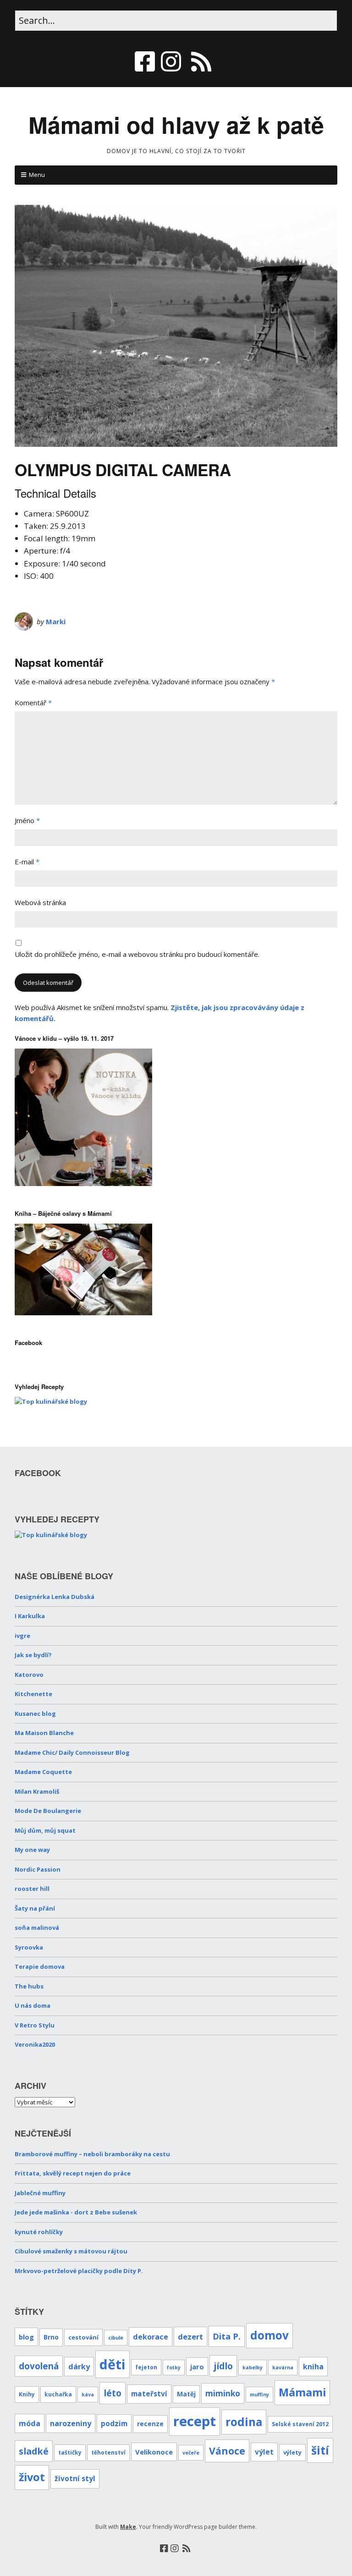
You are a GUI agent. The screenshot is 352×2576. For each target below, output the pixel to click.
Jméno (27, 820)
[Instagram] (171, 61)
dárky (79, 2367)
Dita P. (227, 2336)
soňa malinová (37, 1928)
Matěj (186, 2394)
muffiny (259, 2395)
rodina (244, 2422)
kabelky (253, 2367)
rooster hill (32, 1889)
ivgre (22, 1636)
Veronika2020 (35, 2044)
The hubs (29, 1986)
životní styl (75, 2479)
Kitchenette (33, 1694)
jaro (197, 2367)
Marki (56, 621)
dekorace (151, 2337)
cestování (83, 2337)
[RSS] (201, 61)
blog (26, 2337)
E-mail (27, 862)
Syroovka (29, 1947)
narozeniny (71, 2423)
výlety (292, 2452)
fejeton (146, 2367)
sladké (34, 2451)
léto (113, 2393)
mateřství (149, 2394)
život (32, 2477)
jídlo (223, 2366)
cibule (116, 2338)
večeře (191, 2453)
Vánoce (227, 2451)
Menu (37, 175)
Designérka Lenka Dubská (55, 1597)
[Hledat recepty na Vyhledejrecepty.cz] (51, 1401)
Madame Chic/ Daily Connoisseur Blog (72, 1752)
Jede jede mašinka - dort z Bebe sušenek (76, 2212)
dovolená (39, 2366)
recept (195, 2421)
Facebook (28, 1343)
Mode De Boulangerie (48, 1811)
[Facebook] (146, 61)
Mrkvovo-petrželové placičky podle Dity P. (79, 2271)
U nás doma (33, 2005)
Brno (51, 2337)
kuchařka (58, 2394)
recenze (150, 2424)
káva (88, 2395)
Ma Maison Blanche (44, 1733)
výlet (264, 2452)
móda (30, 2423)
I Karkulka (30, 1616)
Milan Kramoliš (37, 1791)
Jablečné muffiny (40, 2193)
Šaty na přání (35, 1908)
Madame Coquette (43, 1772)
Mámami (302, 2392)
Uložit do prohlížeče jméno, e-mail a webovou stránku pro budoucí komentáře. (137, 954)
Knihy (27, 2394)
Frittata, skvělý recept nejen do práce (73, 2173)
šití (320, 2450)
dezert (190, 2337)
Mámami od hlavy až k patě (176, 124)
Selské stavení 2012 (300, 2424)
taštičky (70, 2452)
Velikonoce (154, 2452)
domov (269, 2335)
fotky (174, 2367)
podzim (114, 2424)
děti (113, 2364)
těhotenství (108, 2452)
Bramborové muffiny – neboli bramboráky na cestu (92, 2154)
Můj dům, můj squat (45, 1830)
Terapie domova (40, 1966)
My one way (32, 1850)
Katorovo (29, 1675)
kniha (313, 2367)
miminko (223, 2393)
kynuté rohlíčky (39, 2232)
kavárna (283, 2367)
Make (128, 2527)
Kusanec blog (35, 1714)
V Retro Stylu (35, 2025)
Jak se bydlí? (33, 1655)
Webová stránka (40, 902)
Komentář (33, 703)
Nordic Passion (38, 1869)
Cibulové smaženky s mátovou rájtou (71, 2251)
